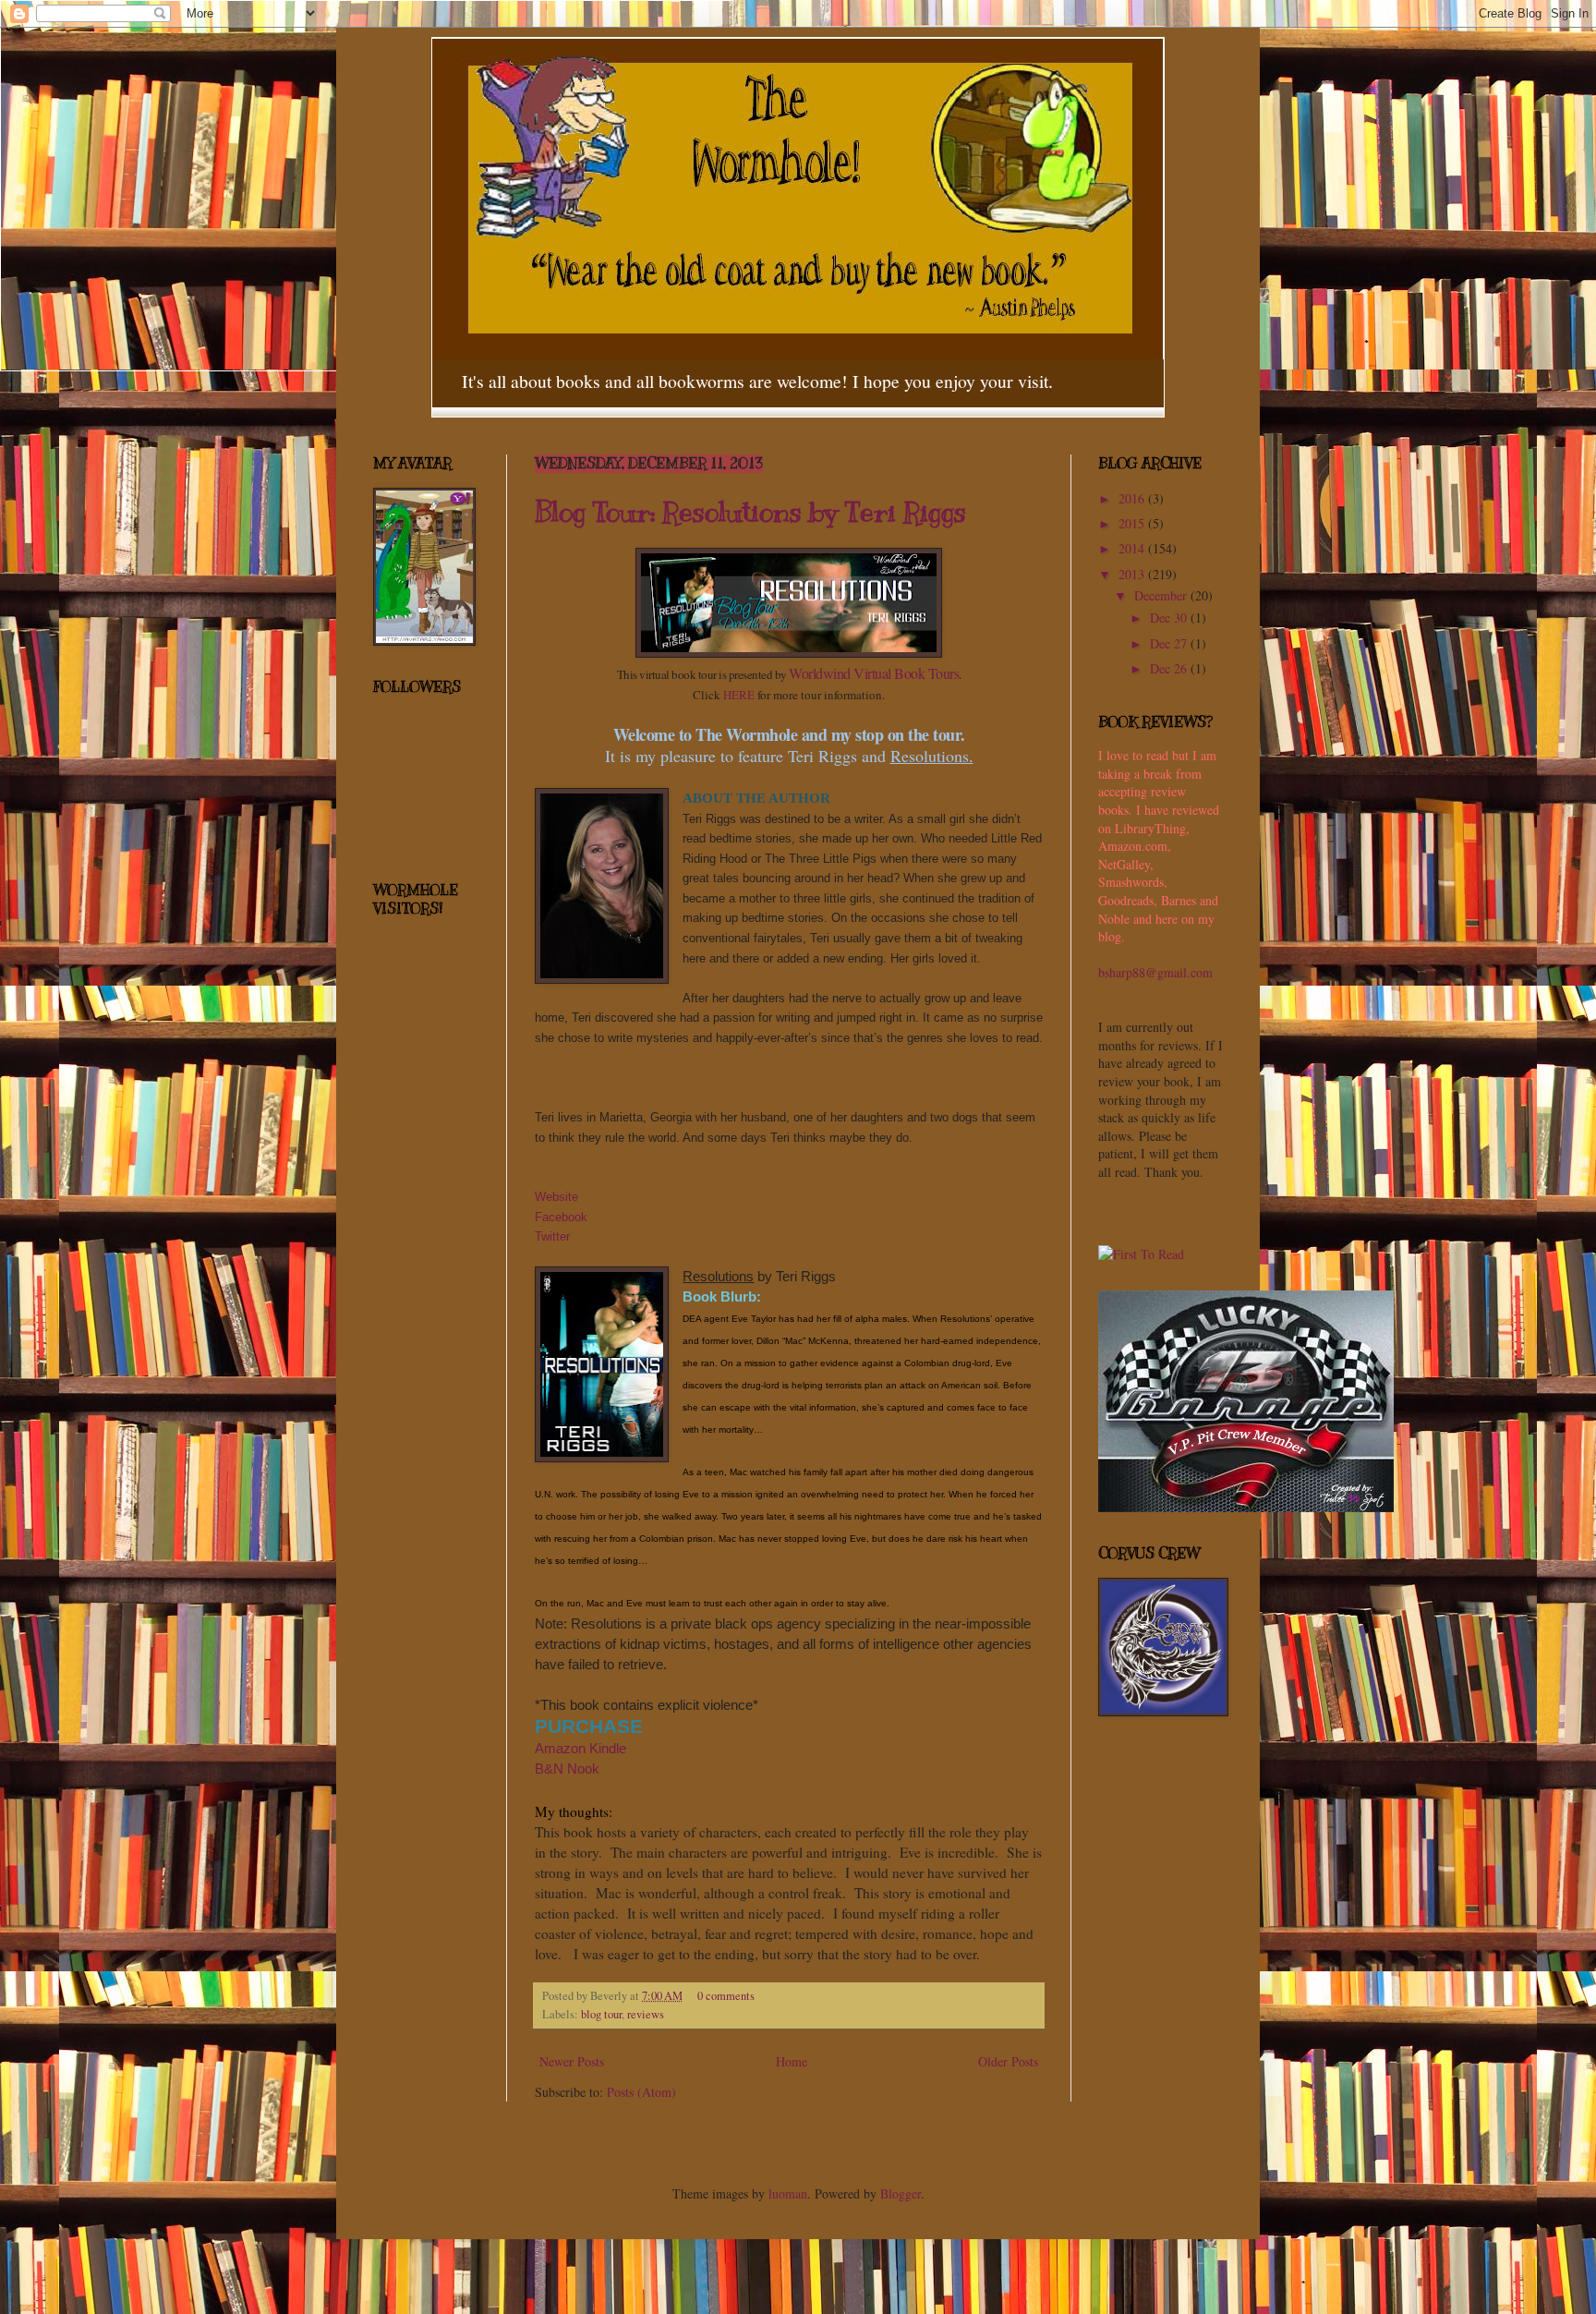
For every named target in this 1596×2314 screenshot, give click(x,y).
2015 (1133, 523)
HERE (739, 695)
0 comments (726, 1996)
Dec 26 (1170, 668)
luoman (788, 2193)
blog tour (601, 2014)
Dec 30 (1170, 618)
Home (792, 2061)
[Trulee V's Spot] (1246, 1507)
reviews (646, 2014)
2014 (1133, 548)
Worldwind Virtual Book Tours (874, 673)
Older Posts (1008, 2061)
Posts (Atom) (641, 2092)
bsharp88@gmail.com (1155, 972)
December (1162, 595)
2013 (1133, 574)
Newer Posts (572, 2061)
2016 (1133, 498)
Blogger (901, 2193)
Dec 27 (1170, 643)
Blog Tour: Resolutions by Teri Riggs (750, 512)
